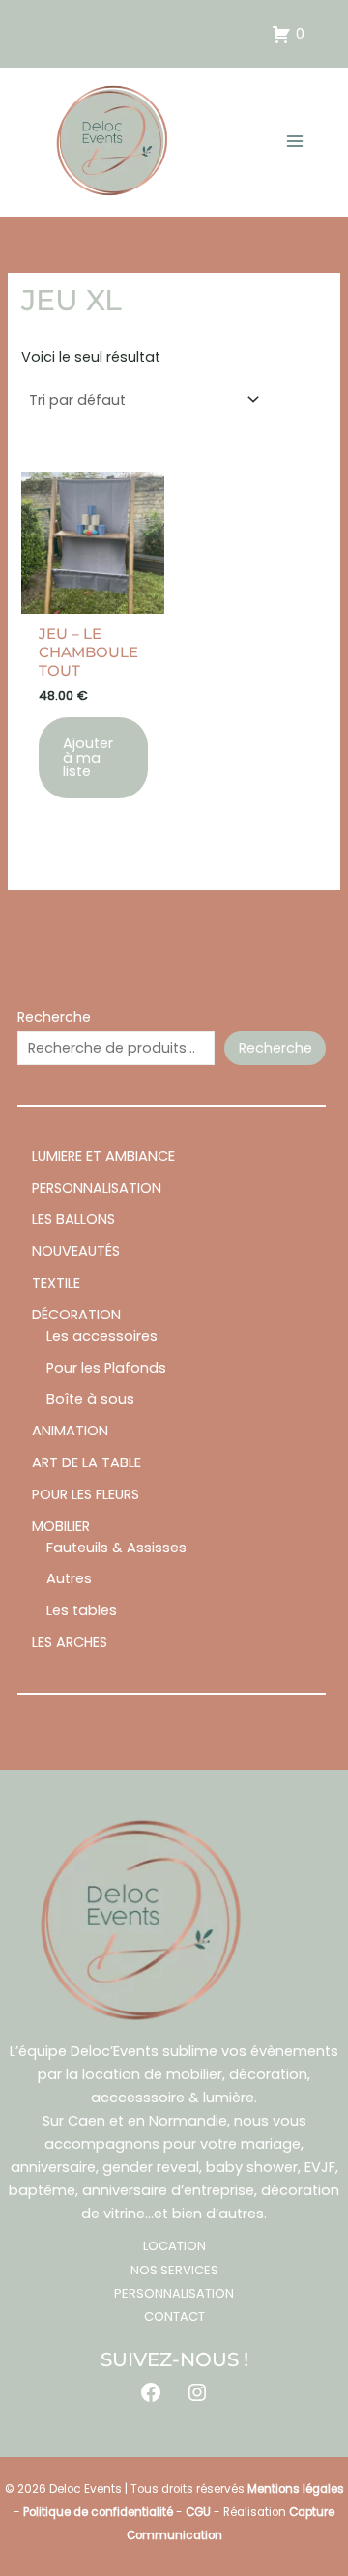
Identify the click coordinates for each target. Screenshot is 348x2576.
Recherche (54, 1017)
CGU (198, 2512)
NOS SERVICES (174, 2270)
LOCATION (174, 2246)
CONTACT (174, 2316)
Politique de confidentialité (98, 2512)
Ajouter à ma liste (88, 757)
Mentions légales (296, 2489)
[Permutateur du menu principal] (295, 141)
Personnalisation (174, 2293)
